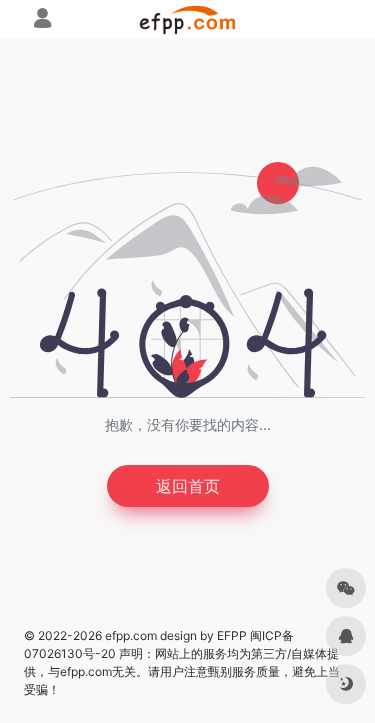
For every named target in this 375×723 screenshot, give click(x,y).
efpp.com (131, 635)
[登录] (42, 20)
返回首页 (188, 486)
